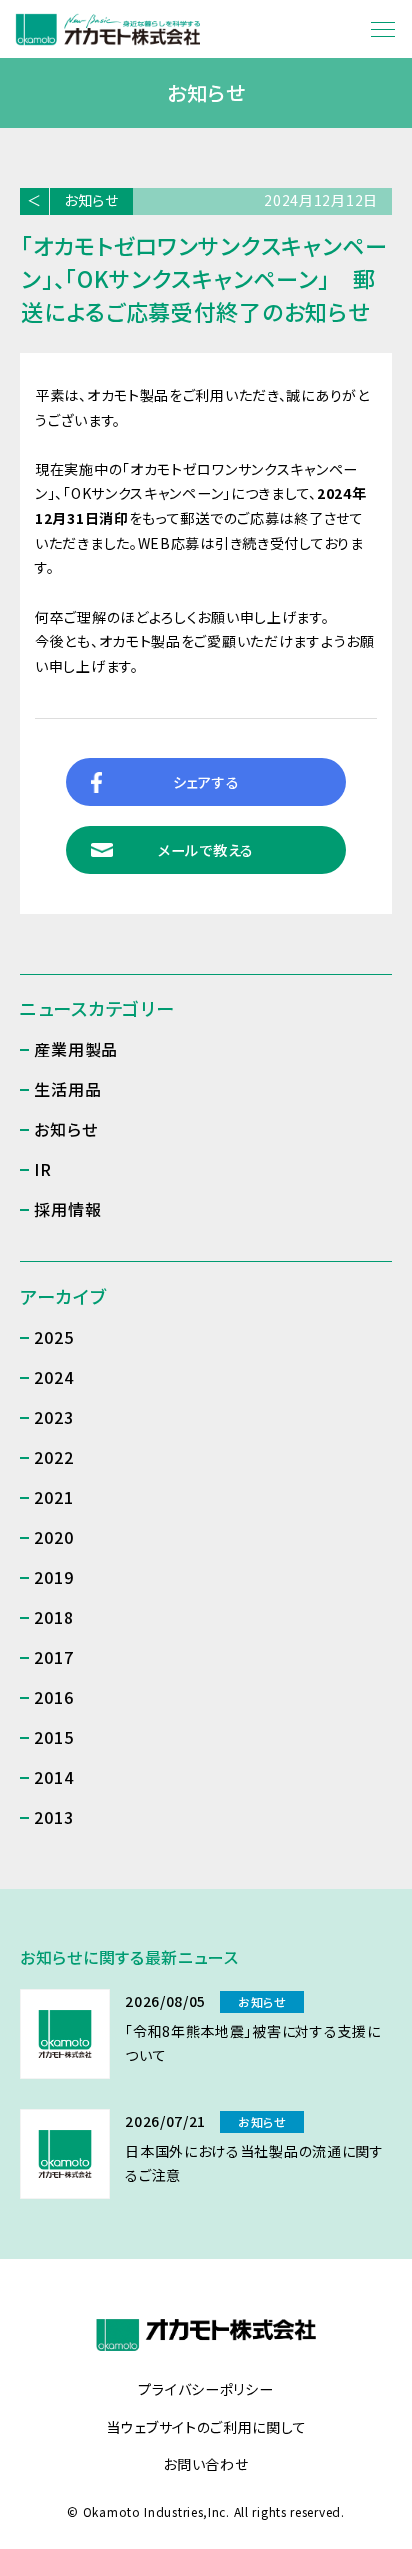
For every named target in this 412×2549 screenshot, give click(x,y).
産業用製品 (76, 1049)
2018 (53, 1617)
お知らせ (91, 200)
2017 (53, 1657)
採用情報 (67, 1209)
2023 (53, 1417)
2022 (53, 1457)
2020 (53, 1537)
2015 (53, 1737)
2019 (53, 1577)
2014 (53, 1777)
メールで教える (206, 850)
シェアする (206, 782)
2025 (53, 1337)
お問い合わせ (205, 2465)
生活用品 (67, 1089)
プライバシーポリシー (205, 2390)
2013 (53, 1817)
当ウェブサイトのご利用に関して (206, 2428)
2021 (53, 1497)
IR (42, 1169)
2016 (53, 1697)
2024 (53, 1377)
